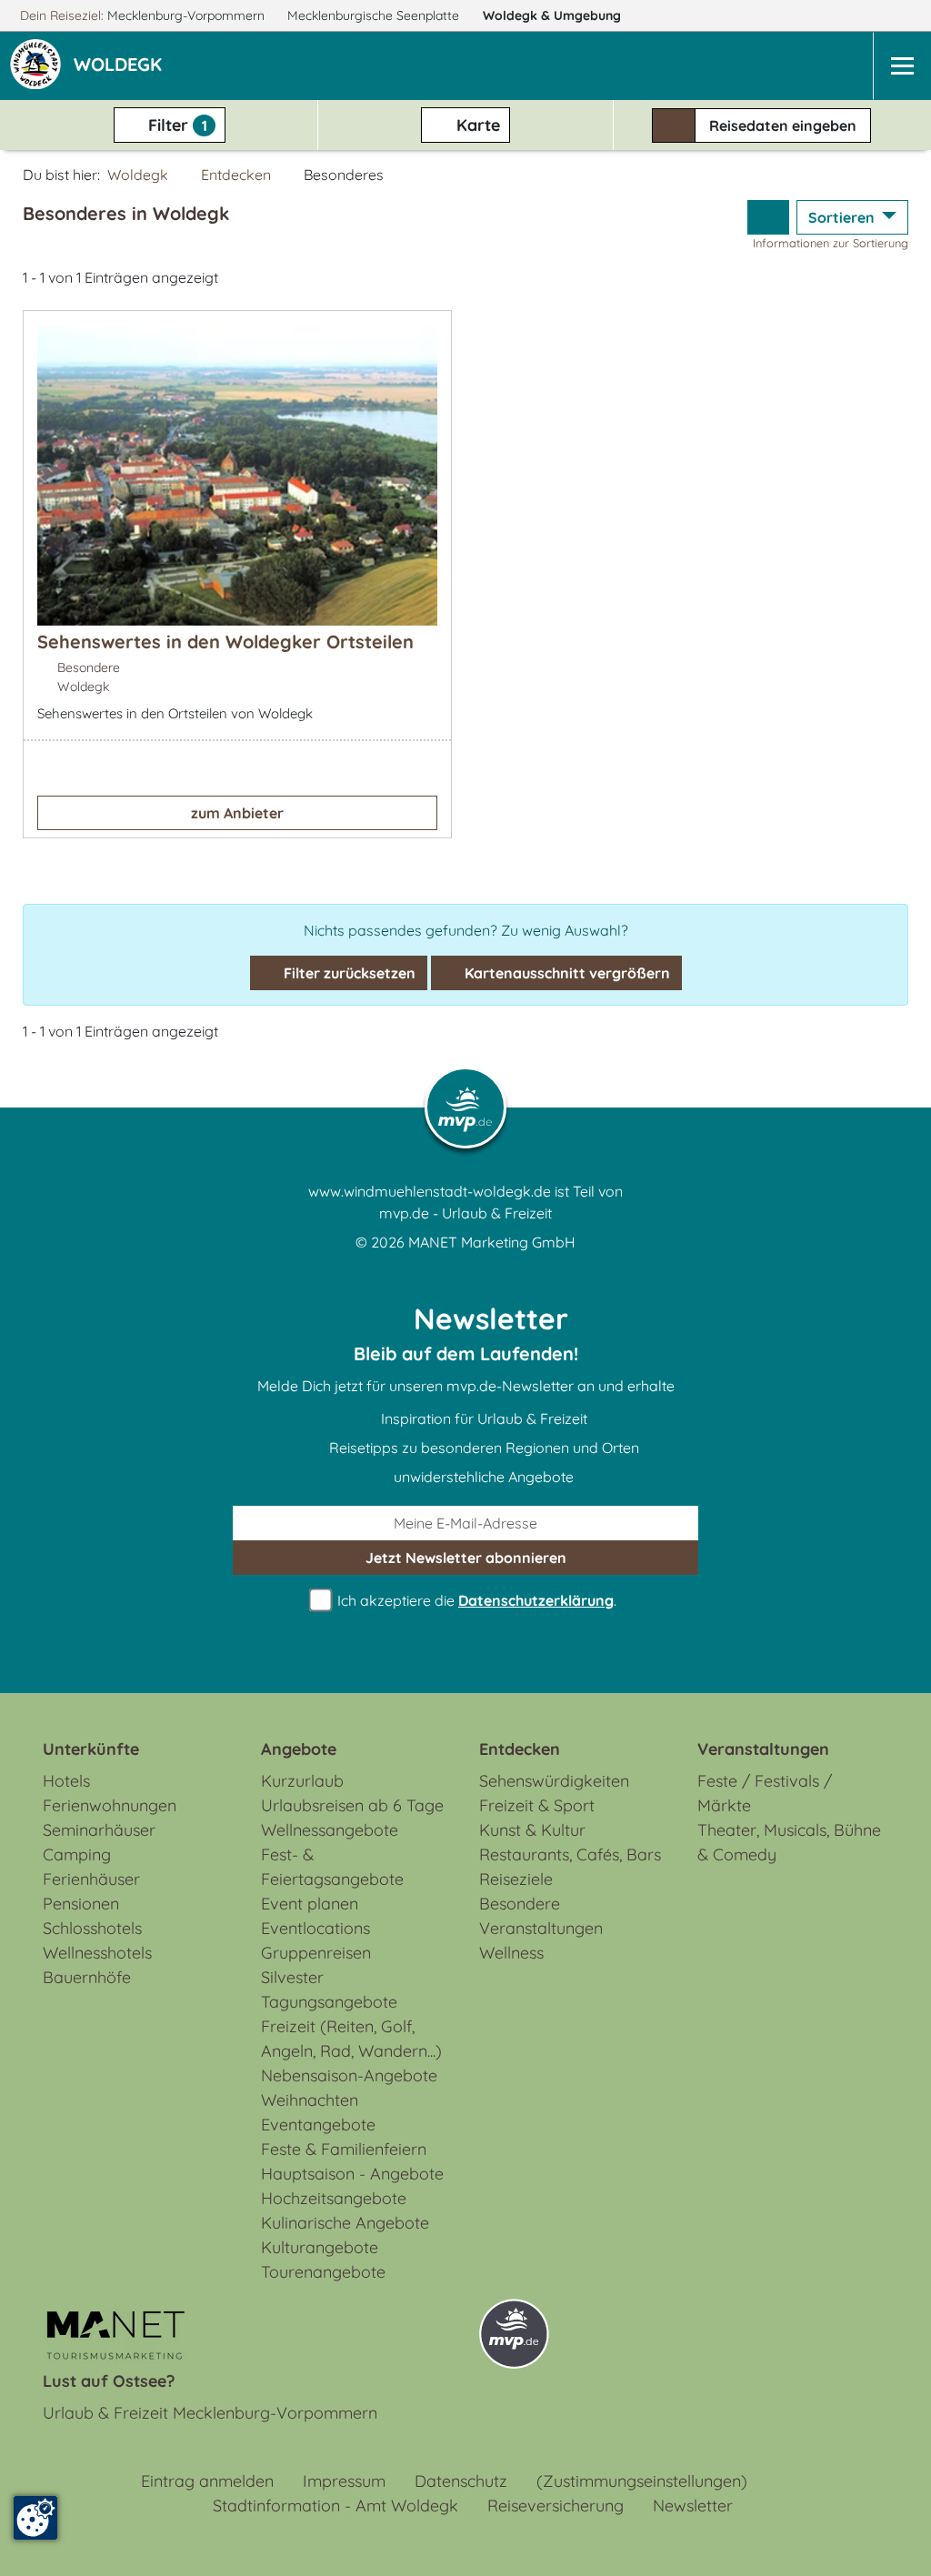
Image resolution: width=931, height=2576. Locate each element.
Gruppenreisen (316, 1953)
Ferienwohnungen (110, 1805)
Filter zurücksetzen (348, 973)
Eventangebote (318, 2125)
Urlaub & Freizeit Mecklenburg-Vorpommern (210, 2413)
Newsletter (693, 2506)
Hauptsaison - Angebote (352, 2174)
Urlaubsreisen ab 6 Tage (352, 1805)
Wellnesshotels (97, 1953)
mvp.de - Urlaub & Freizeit (465, 1213)
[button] (121, 66)
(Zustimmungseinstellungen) (642, 2481)
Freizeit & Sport (537, 1805)
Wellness (511, 1953)
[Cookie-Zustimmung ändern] (35, 2518)
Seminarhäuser (99, 1830)
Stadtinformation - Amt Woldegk (335, 2506)
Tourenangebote (323, 2272)
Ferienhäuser (91, 1879)
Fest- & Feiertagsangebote (332, 1867)
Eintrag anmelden (207, 2481)
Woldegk (552, 15)
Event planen (310, 1904)
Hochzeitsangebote (334, 2198)
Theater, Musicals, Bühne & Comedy (789, 1842)
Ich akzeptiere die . (475, 1600)
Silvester (292, 1977)
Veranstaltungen (763, 1749)
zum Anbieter (237, 813)
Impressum (344, 2481)
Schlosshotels (92, 1928)
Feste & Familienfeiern (344, 2149)
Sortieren (843, 217)
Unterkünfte (91, 1749)
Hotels (66, 1781)
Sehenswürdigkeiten (554, 1781)
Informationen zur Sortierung (831, 243)
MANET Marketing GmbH (492, 1242)
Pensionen (81, 1904)
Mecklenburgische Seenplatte (375, 15)
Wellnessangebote (330, 1830)
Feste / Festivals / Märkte (765, 1793)
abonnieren (466, 1558)
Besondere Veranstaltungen (541, 1916)
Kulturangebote (320, 2247)
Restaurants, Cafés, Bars (570, 1854)
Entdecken (236, 175)
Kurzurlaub (302, 1781)
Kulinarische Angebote (345, 2223)
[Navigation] (902, 66)
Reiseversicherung (556, 2506)
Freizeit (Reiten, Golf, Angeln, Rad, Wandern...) (351, 2039)
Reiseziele (516, 1879)
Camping (77, 1854)
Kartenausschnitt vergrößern (566, 973)
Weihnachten (310, 2100)
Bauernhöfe (87, 1977)
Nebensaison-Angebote (349, 2075)
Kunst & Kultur (532, 1830)
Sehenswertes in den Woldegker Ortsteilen (225, 641)
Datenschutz (461, 2481)
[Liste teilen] (768, 217)
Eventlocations (315, 1928)
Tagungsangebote (329, 2002)
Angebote (299, 1749)
